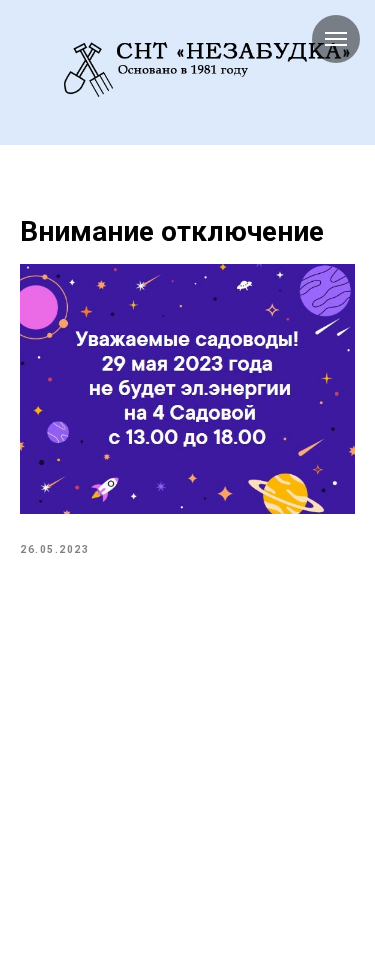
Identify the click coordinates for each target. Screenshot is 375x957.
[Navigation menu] (31, 65)
